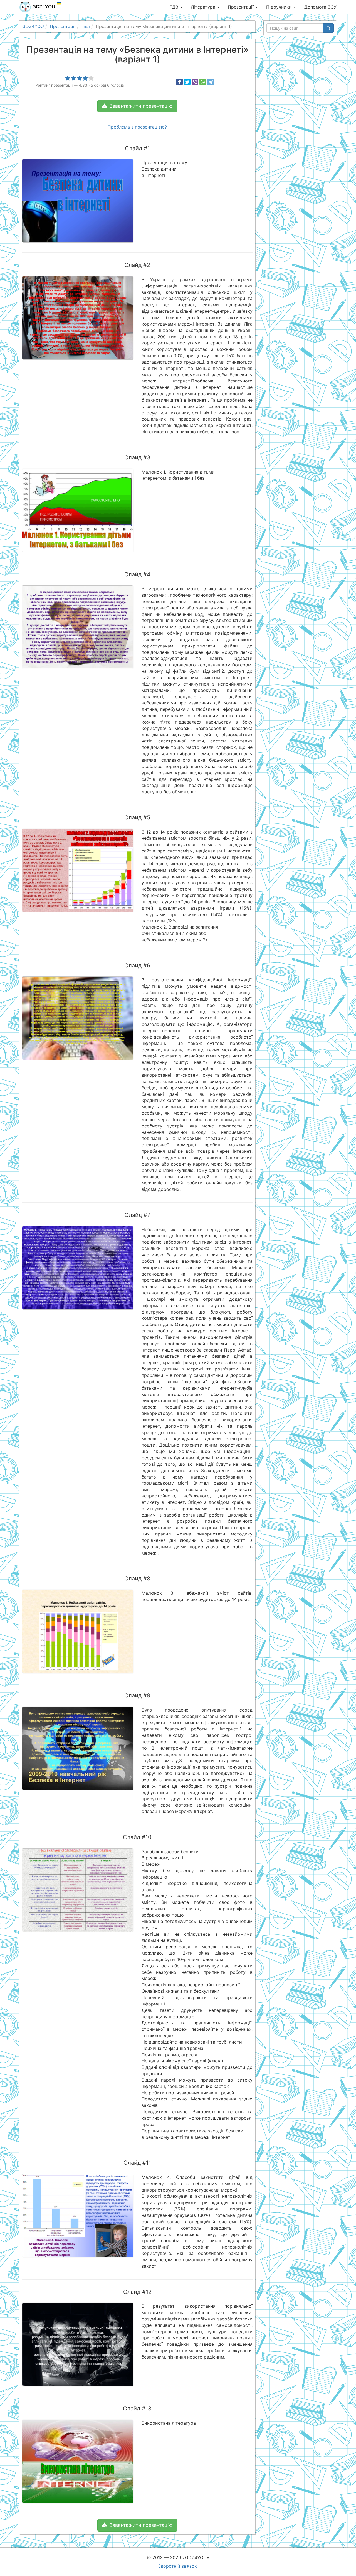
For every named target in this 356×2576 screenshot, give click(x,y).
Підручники (280, 7)
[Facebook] (179, 82)
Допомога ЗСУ (320, 7)
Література (204, 7)
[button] (137, 106)
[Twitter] (187, 82)
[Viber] (195, 82)
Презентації (241, 7)
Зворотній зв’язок (177, 2566)
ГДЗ (175, 7)
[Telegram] (211, 82)
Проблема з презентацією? (137, 127)
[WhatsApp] (203, 82)
